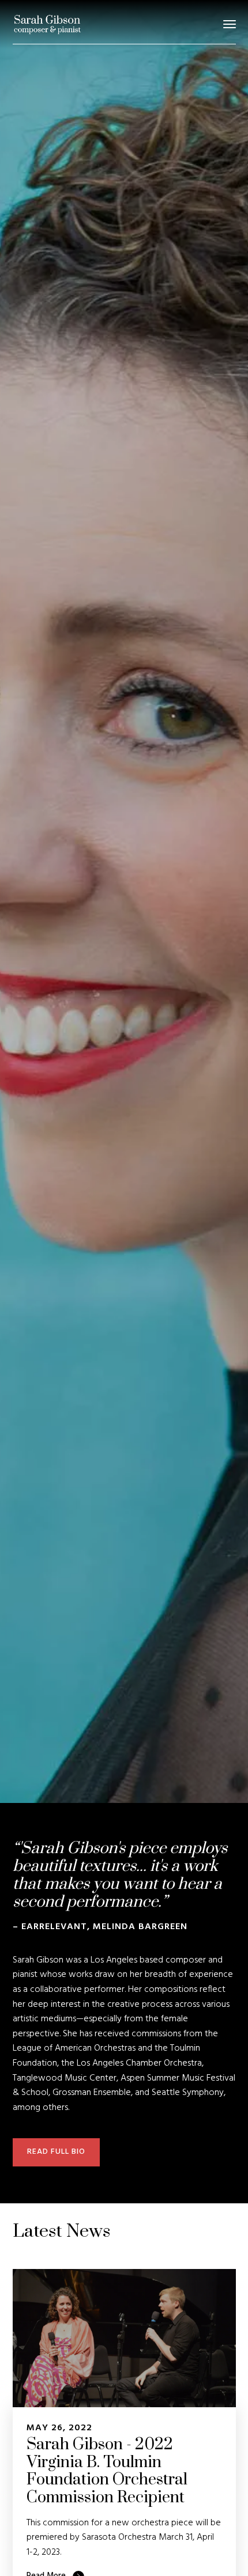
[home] (47, 24)
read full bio (56, 2152)
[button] (230, 24)
